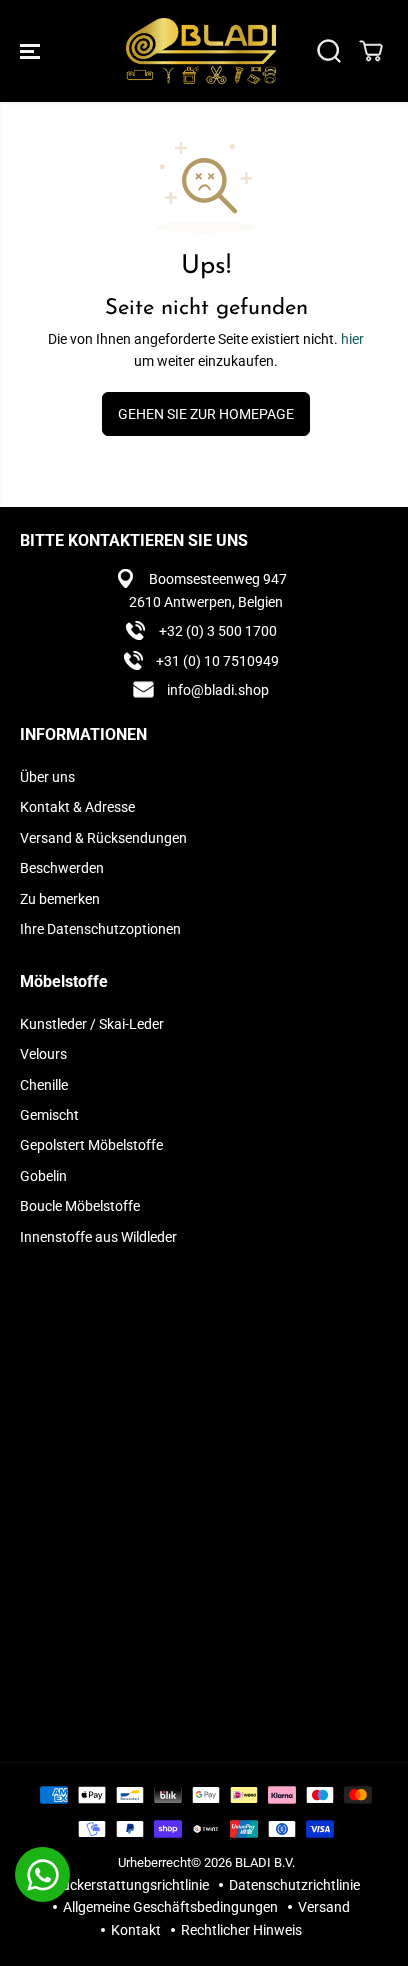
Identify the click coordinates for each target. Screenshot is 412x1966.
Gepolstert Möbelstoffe (91, 1145)
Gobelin (43, 1176)
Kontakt (136, 1930)
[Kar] (371, 51)
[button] (32, 51)
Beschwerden (62, 868)
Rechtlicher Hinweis (241, 1930)
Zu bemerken (60, 899)
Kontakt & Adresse (77, 807)
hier (352, 339)
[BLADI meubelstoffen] (201, 51)
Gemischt (49, 1115)
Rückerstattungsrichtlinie (131, 1885)
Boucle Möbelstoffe (80, 1206)
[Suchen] (329, 51)
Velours (43, 1054)
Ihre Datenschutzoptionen (100, 929)
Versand (324, 1907)
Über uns (47, 777)
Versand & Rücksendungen (103, 838)
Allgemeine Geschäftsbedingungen (170, 1907)
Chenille (44, 1085)
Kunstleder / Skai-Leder (92, 1024)
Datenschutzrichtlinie (294, 1885)
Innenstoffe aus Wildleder (98, 1237)
